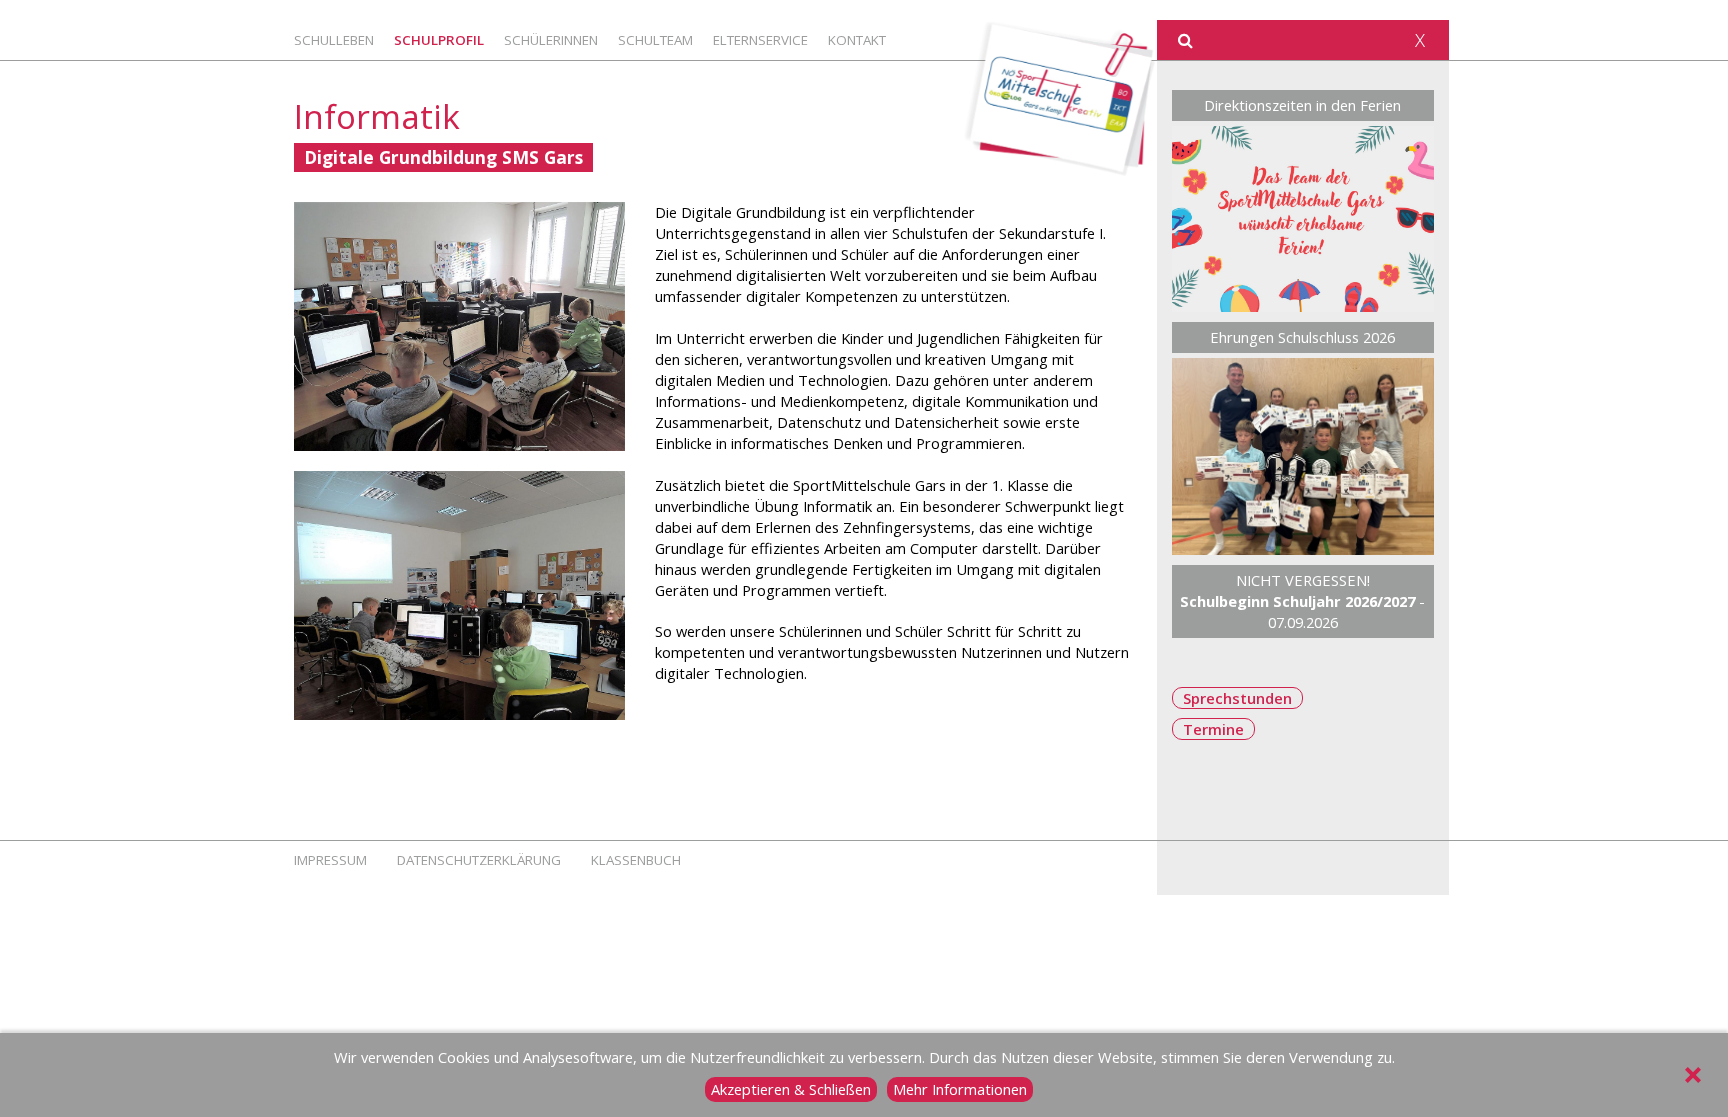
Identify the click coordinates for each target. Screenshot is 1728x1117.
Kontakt (857, 40)
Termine (1213, 729)
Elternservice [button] (760, 40)
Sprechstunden (1237, 698)
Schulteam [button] (655, 40)
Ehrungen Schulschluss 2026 (1302, 337)
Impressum (330, 860)
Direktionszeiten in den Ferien (1302, 105)
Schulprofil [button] (439, 40)
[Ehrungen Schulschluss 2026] (1303, 456)
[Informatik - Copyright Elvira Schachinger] (459, 326)
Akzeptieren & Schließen (791, 1089)
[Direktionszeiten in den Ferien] (1303, 219)
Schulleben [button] (334, 40)
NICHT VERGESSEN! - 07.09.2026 (1302, 601)
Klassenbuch (636, 860)
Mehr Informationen (960, 1089)
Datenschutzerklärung (479, 860)
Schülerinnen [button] (551, 40)
